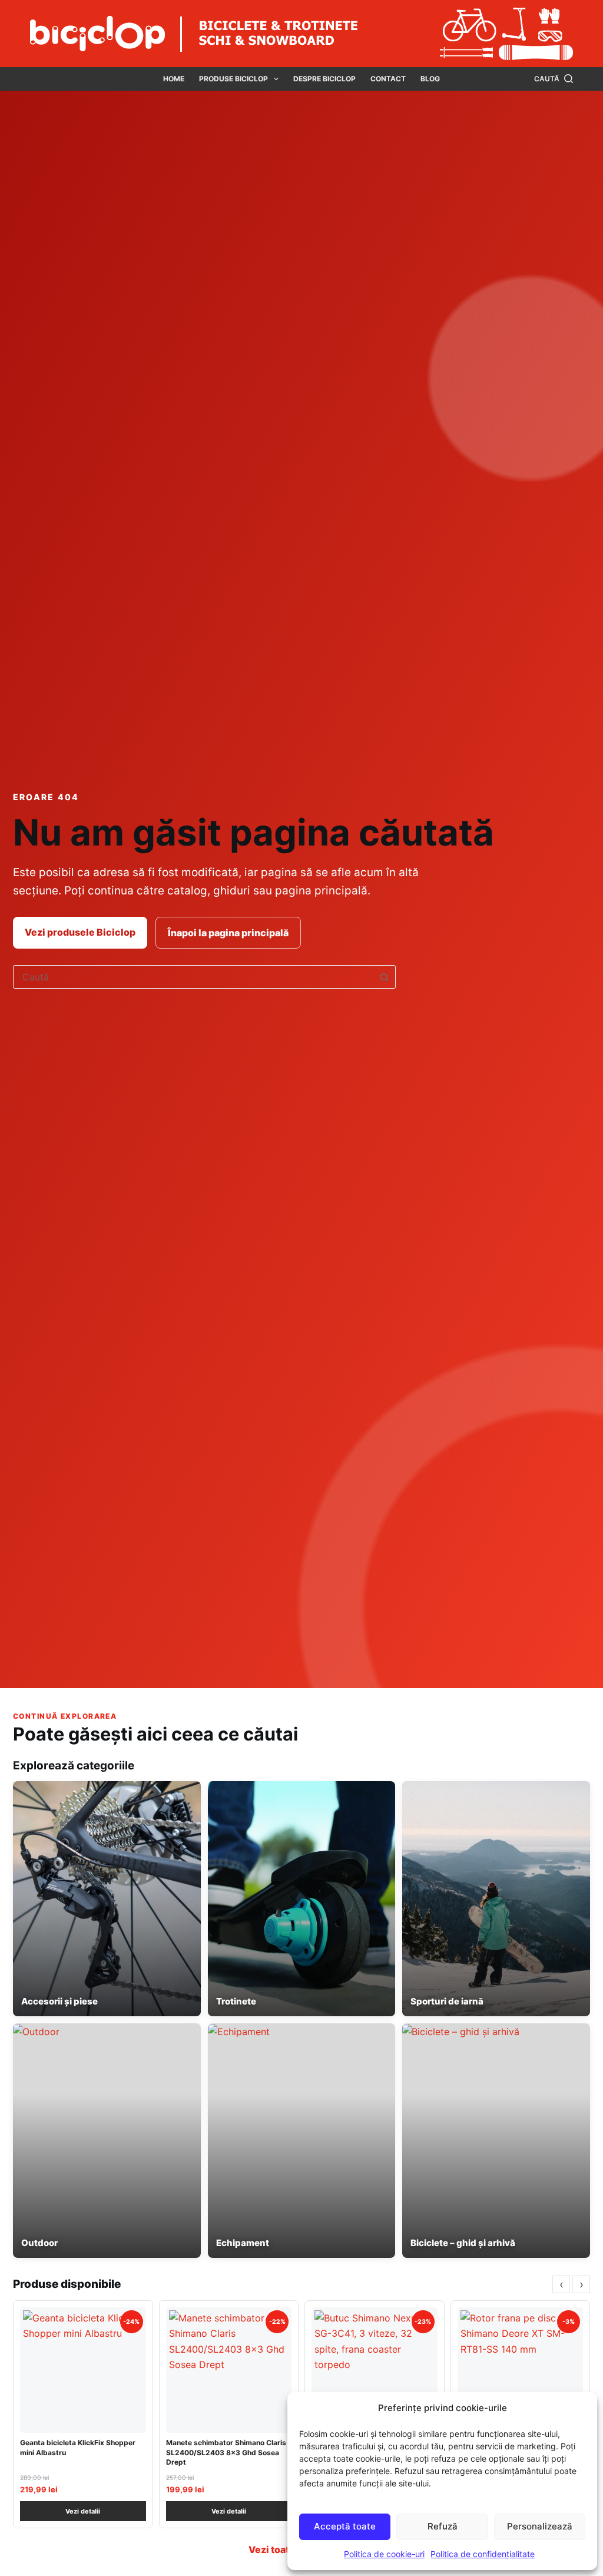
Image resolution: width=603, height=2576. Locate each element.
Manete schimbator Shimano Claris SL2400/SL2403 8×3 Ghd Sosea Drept (226, 2452)
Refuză (443, 2526)
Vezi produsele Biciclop (80, 932)
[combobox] (193, 977)
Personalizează (540, 2526)
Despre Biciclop (324, 79)
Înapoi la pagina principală (228, 933)
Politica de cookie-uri (384, 2554)
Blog (430, 79)
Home (174, 79)
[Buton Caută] (384, 977)
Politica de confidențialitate (483, 2554)
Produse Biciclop (233, 79)
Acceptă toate (345, 2526)
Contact (388, 79)
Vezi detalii (83, 2511)
